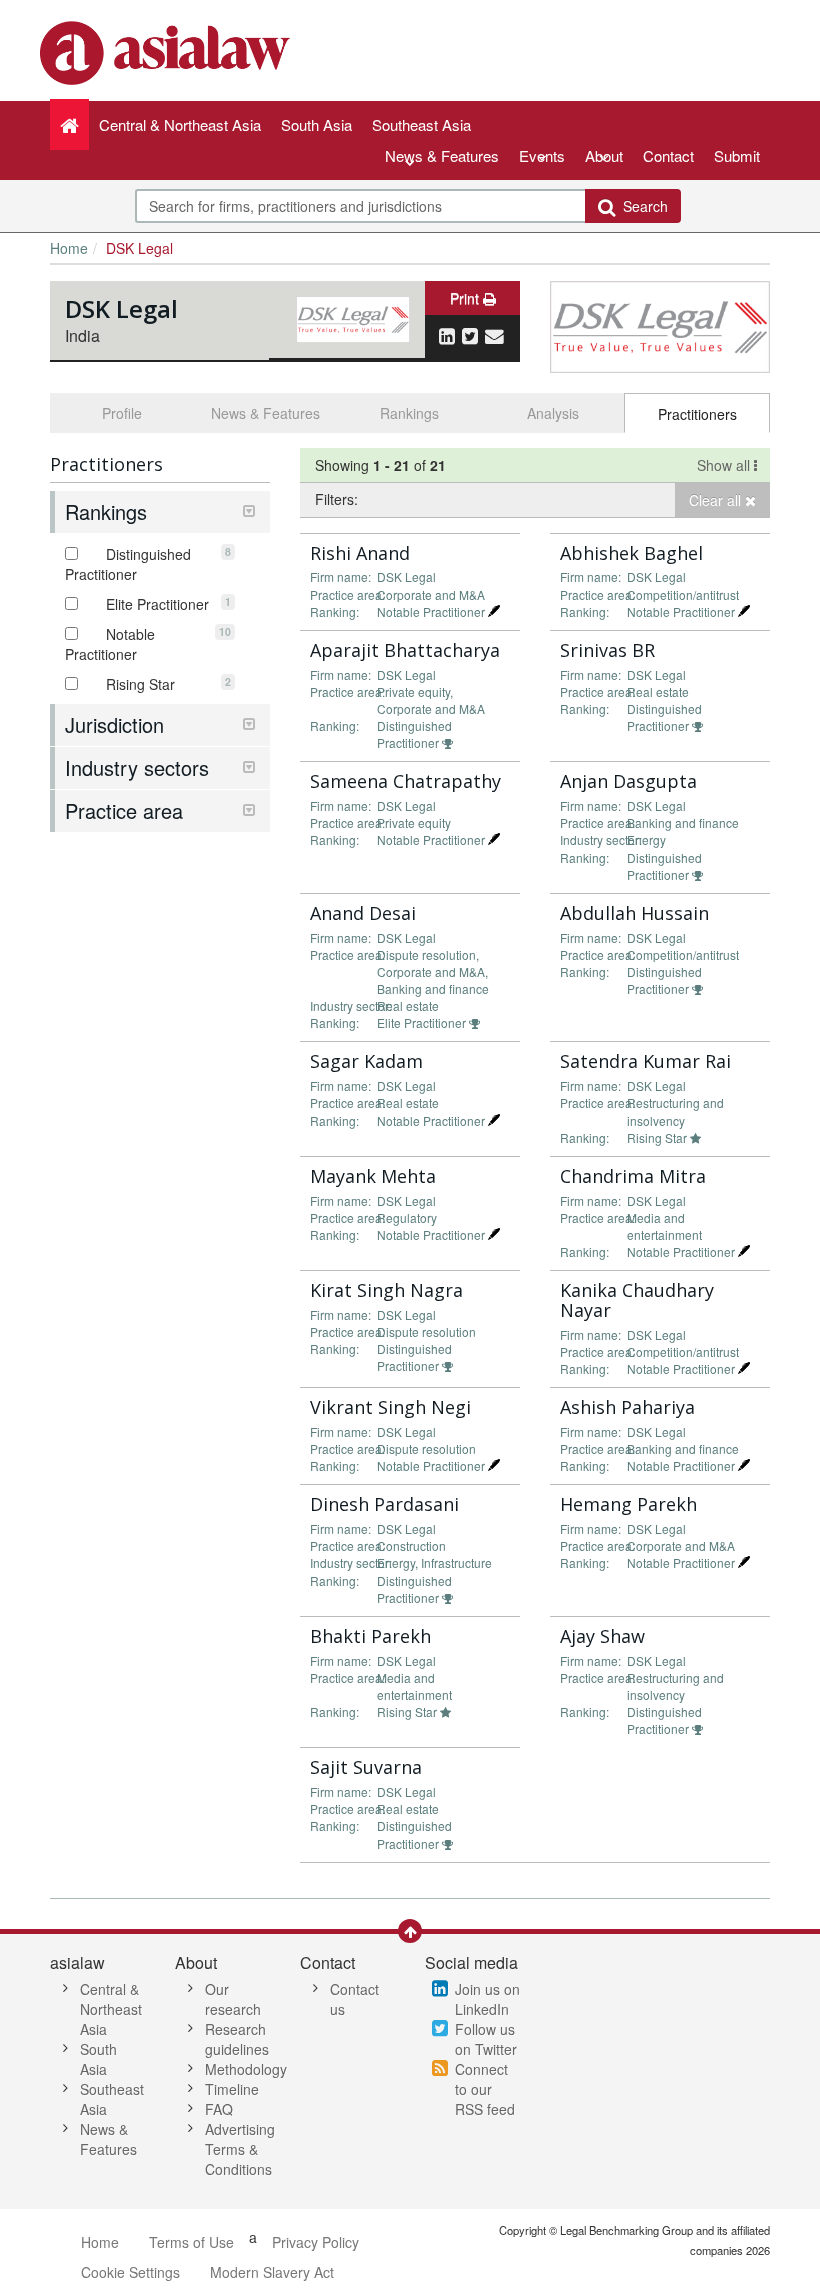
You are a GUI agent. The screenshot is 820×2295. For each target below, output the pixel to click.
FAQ (219, 2109)
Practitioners (697, 414)
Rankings (409, 413)
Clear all (717, 500)
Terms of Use (191, 2242)
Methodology (246, 2069)
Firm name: (340, 576)
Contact (668, 155)
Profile (122, 413)
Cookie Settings (130, 2272)
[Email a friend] (494, 335)
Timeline (232, 2089)
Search (641, 206)
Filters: (336, 499)
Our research (233, 1999)
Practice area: (347, 594)
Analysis (553, 413)
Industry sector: (601, 839)
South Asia (98, 2059)
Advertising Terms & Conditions (240, 2149)
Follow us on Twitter (486, 2039)
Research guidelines (237, 2039)
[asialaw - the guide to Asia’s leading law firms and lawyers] (167, 51)
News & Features (442, 155)
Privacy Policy (315, 2242)
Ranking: (334, 611)
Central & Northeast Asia (111, 2009)
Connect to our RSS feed (485, 2089)
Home (69, 248)
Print (466, 298)
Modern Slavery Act (272, 2272)
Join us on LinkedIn (487, 1999)
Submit (737, 155)
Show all (725, 465)
